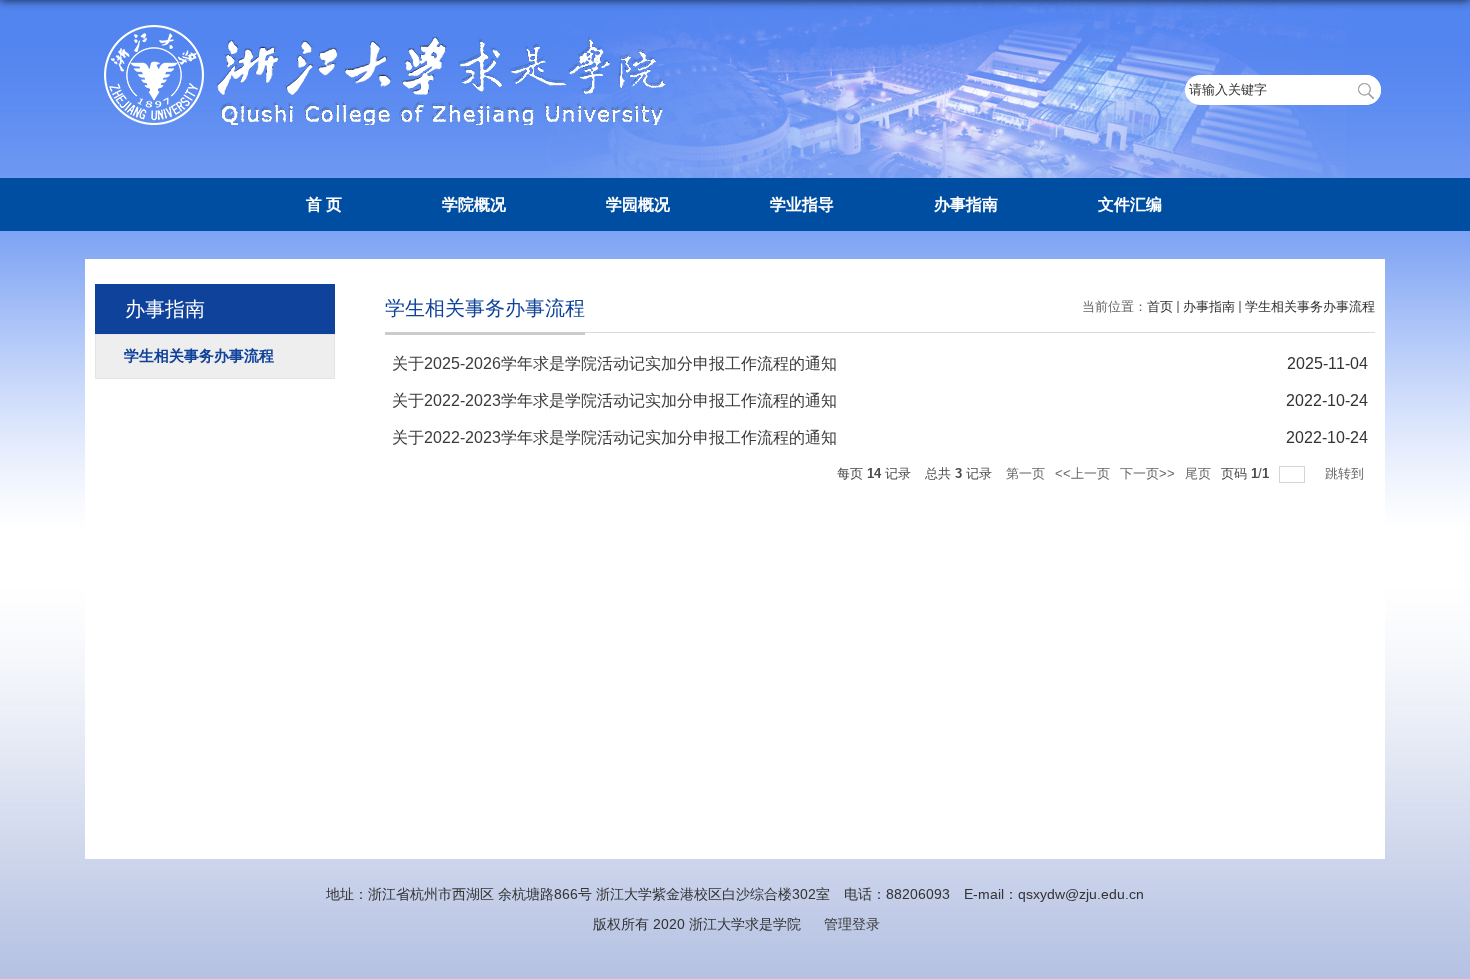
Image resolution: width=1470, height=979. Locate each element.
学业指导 (802, 204)
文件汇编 (1130, 204)
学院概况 (474, 204)
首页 (1160, 306)
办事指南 (966, 204)
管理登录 (852, 924)
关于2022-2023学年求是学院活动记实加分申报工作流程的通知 (614, 400)
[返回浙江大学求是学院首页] (390, 31)
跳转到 (1346, 473)
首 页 (324, 204)
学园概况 (638, 204)
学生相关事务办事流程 (1310, 306)
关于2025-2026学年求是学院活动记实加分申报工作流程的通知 (614, 363)
